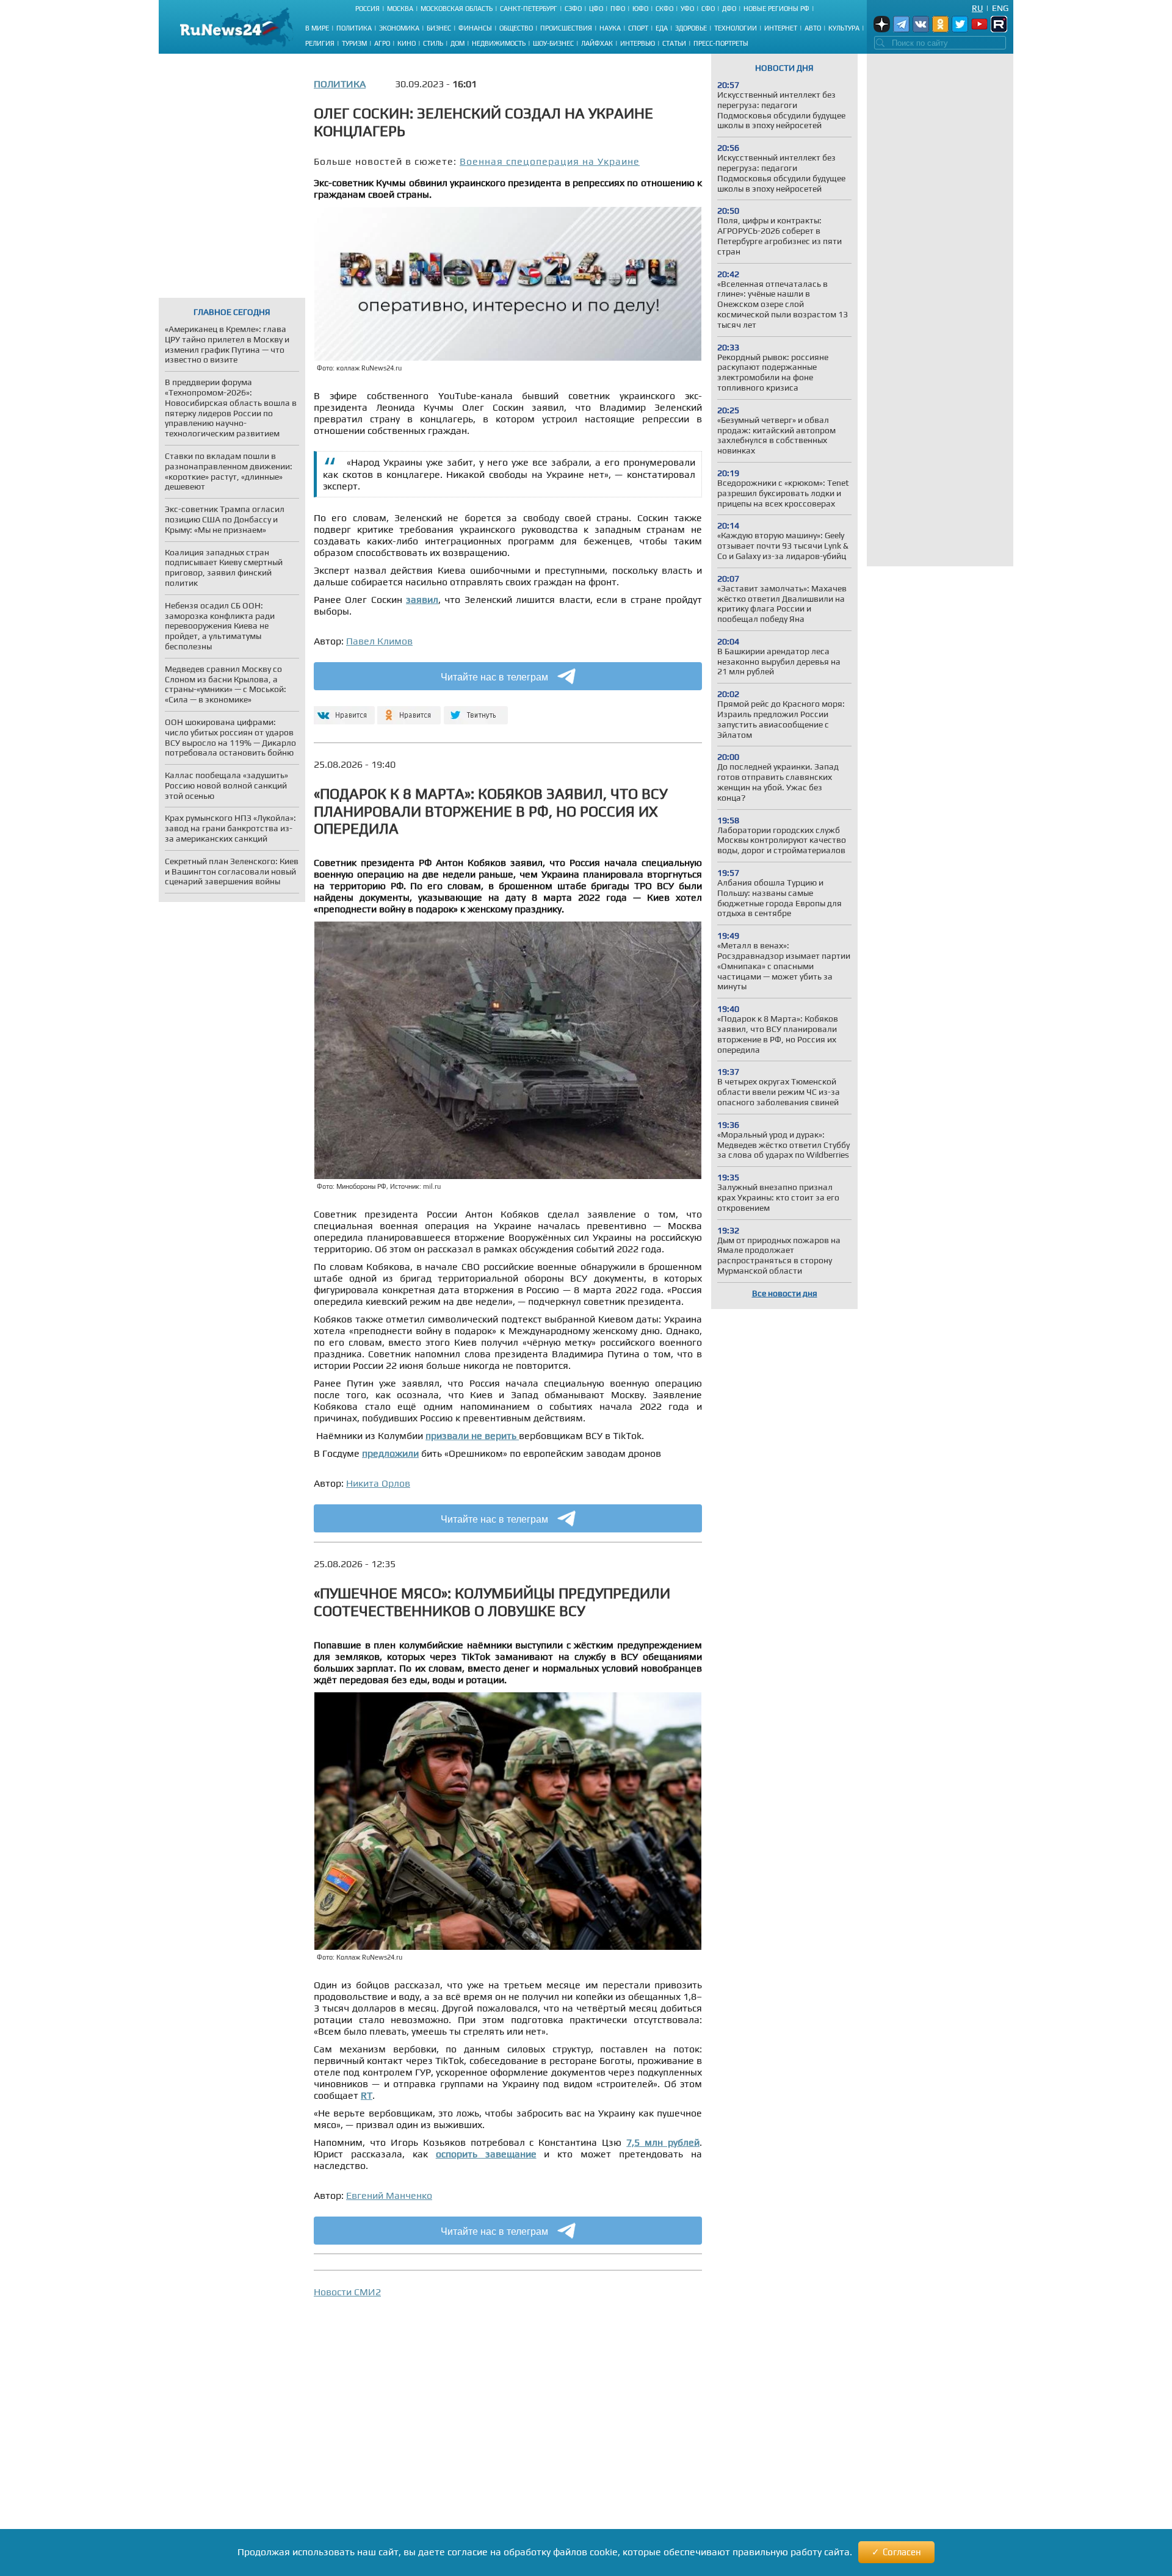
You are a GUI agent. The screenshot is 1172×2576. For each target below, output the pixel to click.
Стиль (433, 43)
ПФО (618, 9)
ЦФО (596, 9)
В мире (317, 28)
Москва (400, 9)
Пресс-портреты (721, 43)
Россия (367, 9)
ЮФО (640, 9)
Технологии (736, 28)
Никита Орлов (378, 1483)
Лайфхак (597, 43)
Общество (516, 28)
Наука (610, 28)
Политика (354, 28)
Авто (813, 28)
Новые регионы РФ (776, 9)
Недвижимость (499, 43)
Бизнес (439, 28)
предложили (390, 1453)
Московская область (457, 9)
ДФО (729, 9)
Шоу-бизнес (553, 43)
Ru (977, 8)
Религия (320, 43)
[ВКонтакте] (343, 710)
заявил (422, 600)
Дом (458, 43)
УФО (687, 9)
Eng (1000, 8)
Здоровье (691, 28)
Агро (382, 43)
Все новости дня (785, 1293)
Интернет (781, 28)
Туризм (354, 43)
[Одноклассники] (409, 710)
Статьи (674, 43)
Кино (407, 43)
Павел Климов (379, 641)
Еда (662, 28)
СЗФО (573, 9)
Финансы (475, 28)
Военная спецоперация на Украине (550, 161)
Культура (844, 28)
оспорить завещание (486, 2154)
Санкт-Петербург (529, 9)
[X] (476, 710)
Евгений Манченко (389, 2195)
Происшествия (566, 28)
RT (367, 2095)
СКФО (664, 9)
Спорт (638, 28)
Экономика (399, 28)
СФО (708, 9)
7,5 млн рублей (663, 2142)
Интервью (638, 43)
